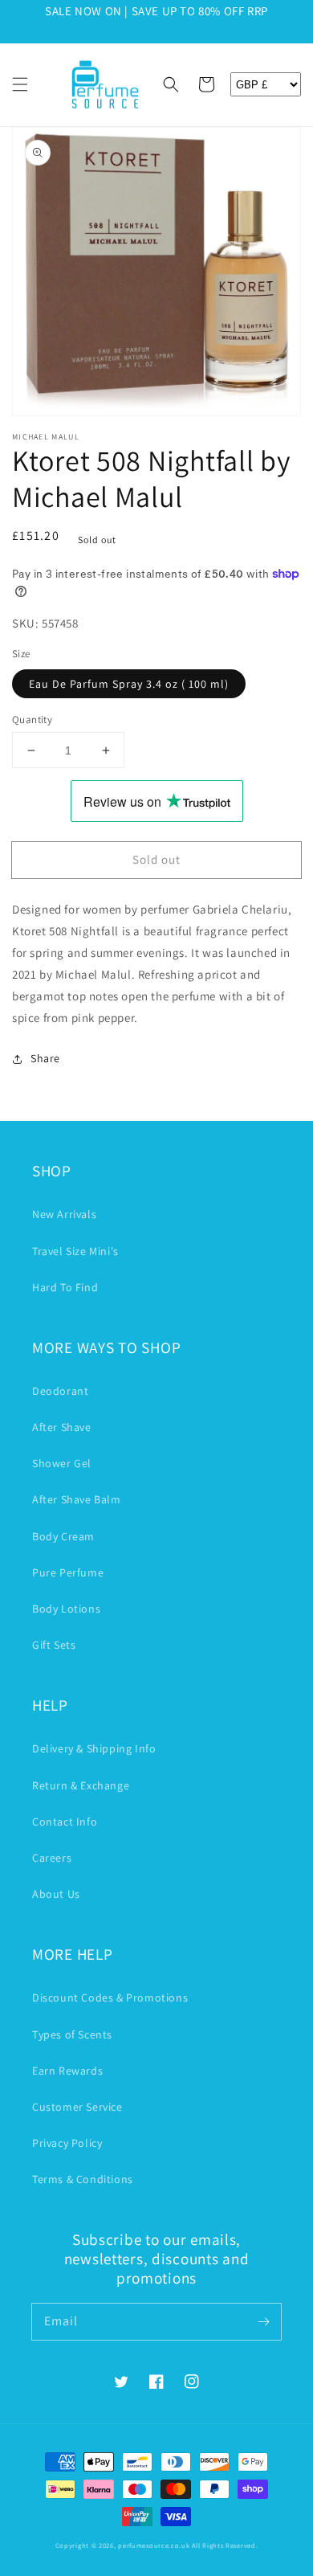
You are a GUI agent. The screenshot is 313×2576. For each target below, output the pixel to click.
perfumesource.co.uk (154, 2545)
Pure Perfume (68, 1572)
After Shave (62, 1427)
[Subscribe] (263, 2321)
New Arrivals (64, 1214)
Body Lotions (66, 1609)
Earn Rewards (67, 2071)
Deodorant (60, 1391)
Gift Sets (54, 1645)
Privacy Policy (67, 2143)
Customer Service (77, 2107)
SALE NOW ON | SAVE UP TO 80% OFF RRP (156, 11)
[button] (20, 84)
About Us (56, 1894)
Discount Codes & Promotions (110, 1997)
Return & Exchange (81, 1785)
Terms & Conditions (83, 2179)
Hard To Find (65, 1287)
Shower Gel (62, 1463)
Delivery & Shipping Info (94, 1748)
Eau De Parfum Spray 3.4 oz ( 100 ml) (129, 684)
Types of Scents (72, 2034)
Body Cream (63, 1536)
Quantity (32, 720)
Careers (52, 1858)
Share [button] (45, 1058)
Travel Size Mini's (75, 1251)
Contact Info (65, 1822)
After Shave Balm (77, 1499)
